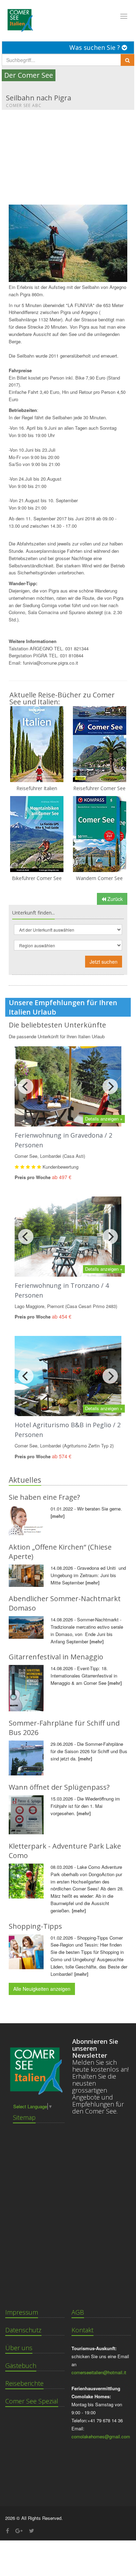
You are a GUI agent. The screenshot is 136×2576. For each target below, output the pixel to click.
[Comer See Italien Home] (20, 18)
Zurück (114, 899)
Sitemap (24, 2117)
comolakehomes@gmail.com (101, 2436)
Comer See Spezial (32, 2401)
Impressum (22, 2312)
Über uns (19, 2348)
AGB (78, 2312)
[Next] (110, 1086)
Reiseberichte (24, 2383)
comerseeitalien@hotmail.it (99, 2372)
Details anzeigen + (104, 1119)
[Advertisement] (68, 154)
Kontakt (82, 2330)
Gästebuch (21, 2365)
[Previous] (26, 1086)
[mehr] (58, 1516)
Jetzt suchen (104, 962)
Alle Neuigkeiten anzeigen (42, 1989)
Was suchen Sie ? (96, 47)
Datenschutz (23, 2330)
